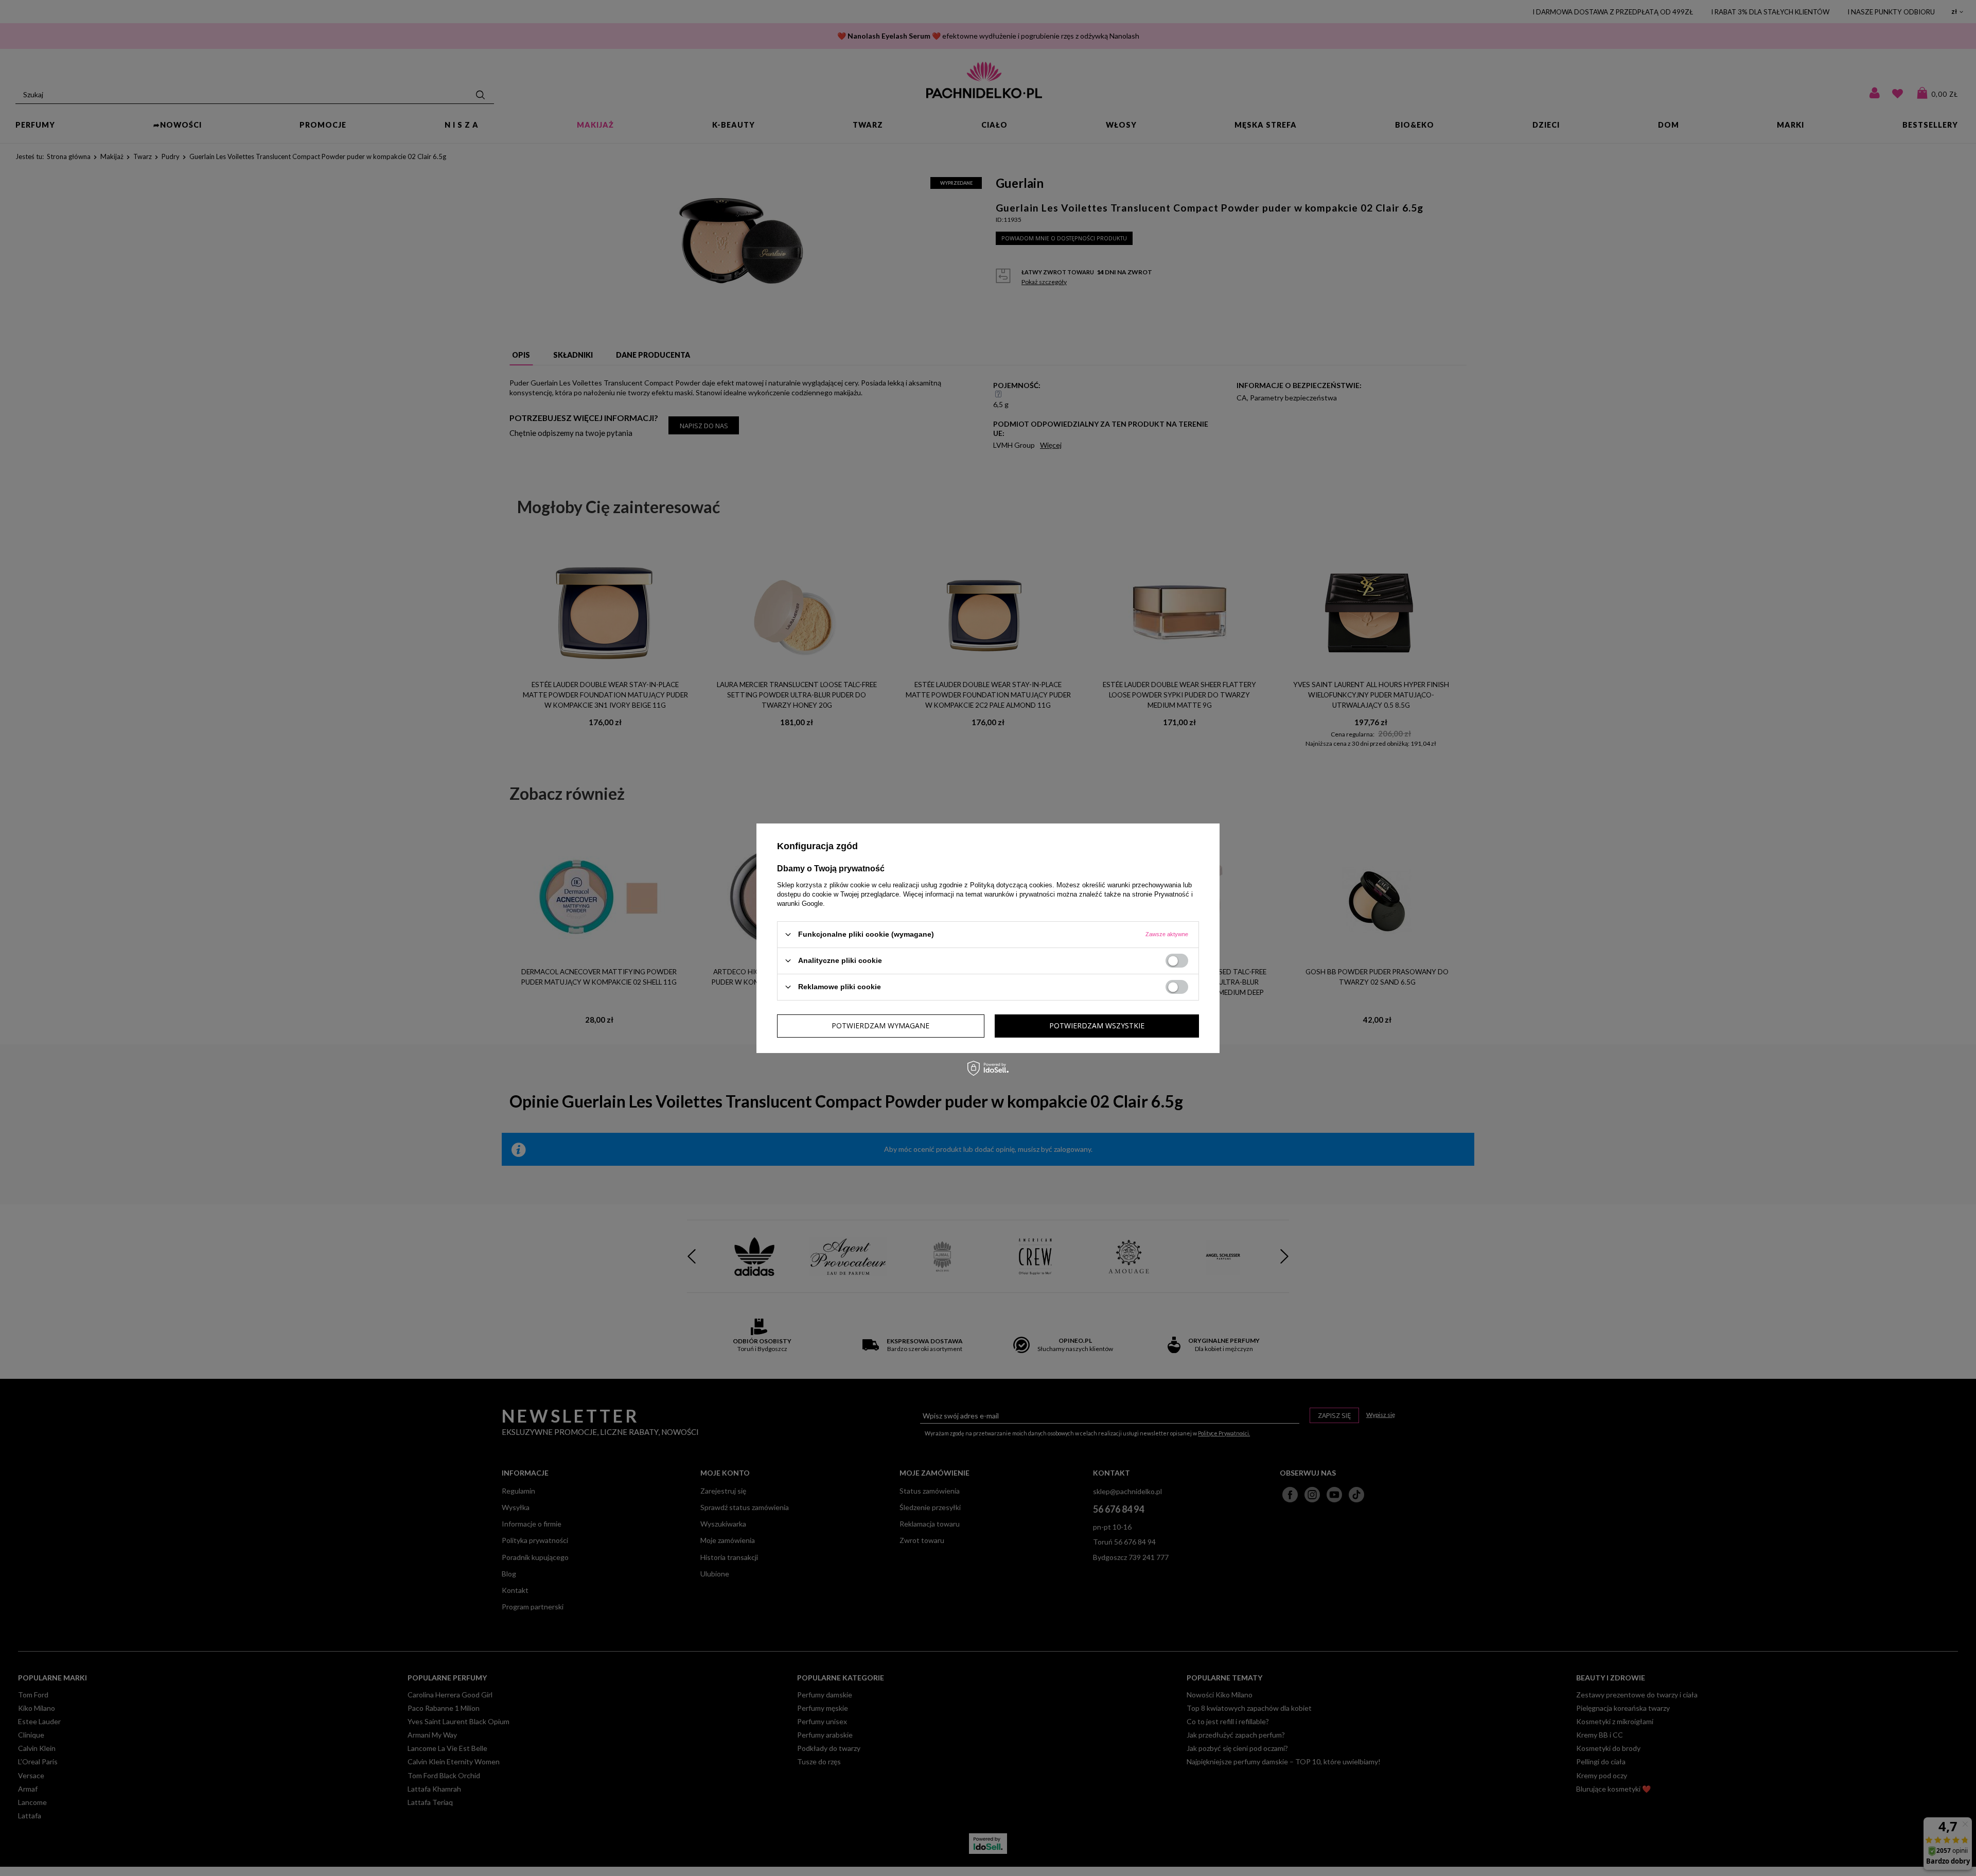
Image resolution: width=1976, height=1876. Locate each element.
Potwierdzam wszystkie (1097, 1025)
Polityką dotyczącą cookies (1011, 884)
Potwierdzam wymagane (880, 1025)
